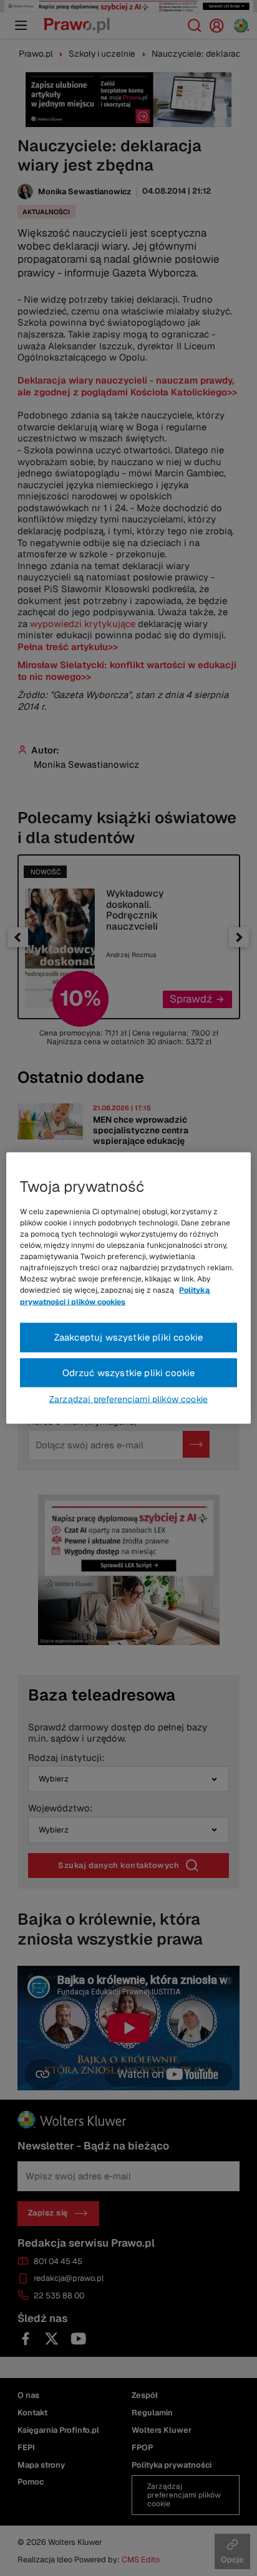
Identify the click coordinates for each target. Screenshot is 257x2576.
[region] (128, 1288)
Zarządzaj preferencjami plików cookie (128, 1399)
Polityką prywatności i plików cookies (115, 1296)
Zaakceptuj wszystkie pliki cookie (129, 1337)
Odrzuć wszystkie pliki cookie (129, 1372)
